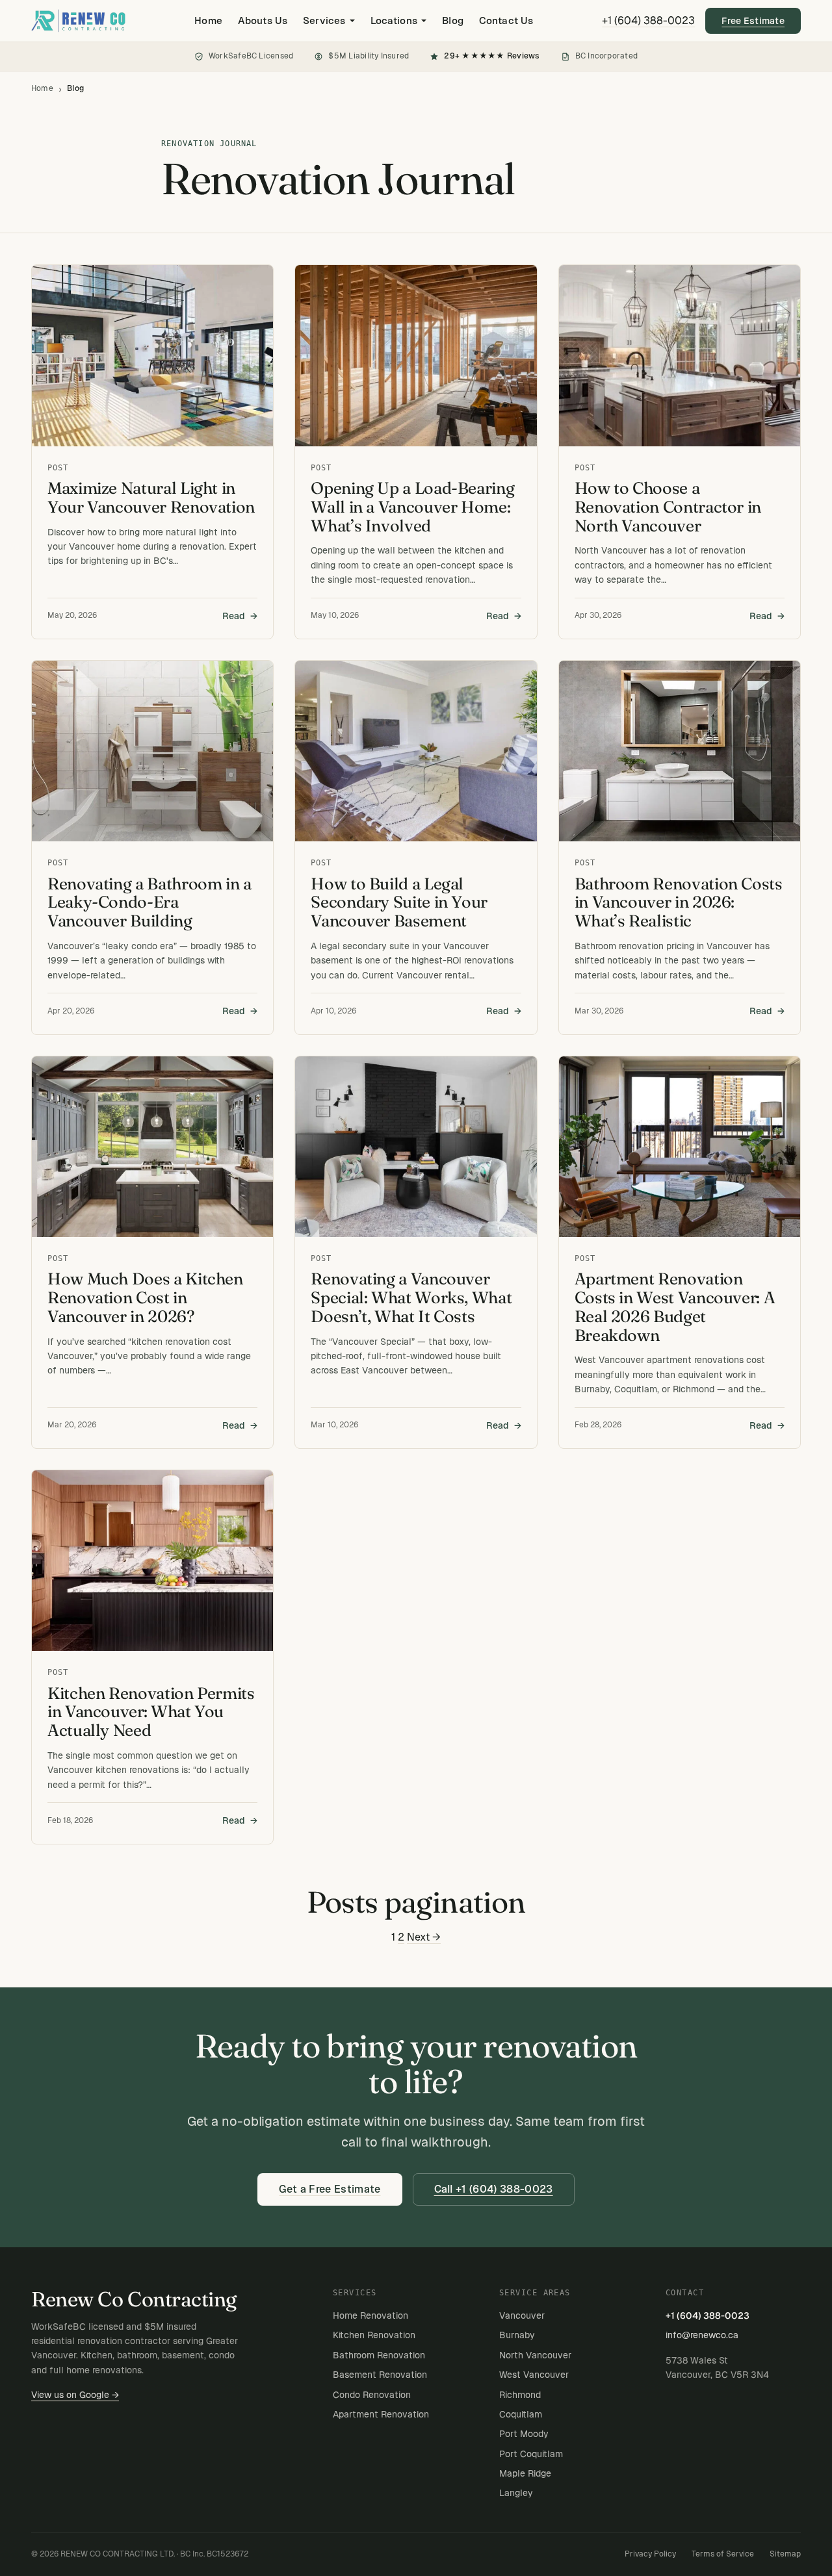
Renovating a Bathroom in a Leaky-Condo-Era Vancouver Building (149, 903)
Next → (424, 1937)
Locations (394, 20)
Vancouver (522, 2315)
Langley (516, 2493)
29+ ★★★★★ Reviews (492, 56)
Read (234, 616)
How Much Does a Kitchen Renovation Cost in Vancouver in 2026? (145, 1298)
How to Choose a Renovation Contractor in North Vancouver (668, 507)
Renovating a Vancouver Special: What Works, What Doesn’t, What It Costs (411, 1298)
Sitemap (785, 2554)
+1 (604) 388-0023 (648, 20)
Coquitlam (521, 2414)
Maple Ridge (525, 2473)
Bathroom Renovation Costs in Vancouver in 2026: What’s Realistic (679, 903)
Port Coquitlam (531, 2454)
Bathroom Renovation (379, 2355)
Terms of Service (723, 2554)
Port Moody (524, 2434)
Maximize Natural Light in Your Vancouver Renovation (151, 498)
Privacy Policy (650, 2554)
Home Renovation (370, 2315)
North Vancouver (535, 2355)
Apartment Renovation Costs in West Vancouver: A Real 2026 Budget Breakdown (675, 1307)
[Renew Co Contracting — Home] (78, 21)
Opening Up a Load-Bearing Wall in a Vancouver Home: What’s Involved (412, 507)
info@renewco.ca (702, 2335)
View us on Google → (75, 2395)
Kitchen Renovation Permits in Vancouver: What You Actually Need (151, 1712)
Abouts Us (263, 20)
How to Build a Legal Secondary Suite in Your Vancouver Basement (399, 903)
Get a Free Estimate (330, 2189)
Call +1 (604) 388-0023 (494, 2189)
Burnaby (517, 2335)
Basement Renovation (380, 2375)
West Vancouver (534, 2375)
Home (208, 20)
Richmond (520, 2395)
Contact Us (506, 20)
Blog (453, 20)
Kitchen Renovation (374, 2335)
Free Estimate (753, 21)
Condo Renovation (372, 2395)
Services (324, 20)
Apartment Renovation (381, 2414)
